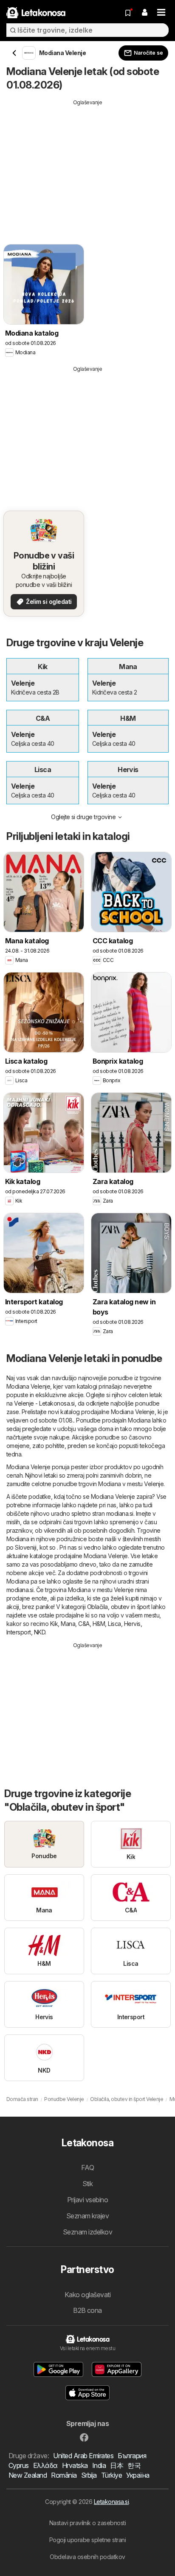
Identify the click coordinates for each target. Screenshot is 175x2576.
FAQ (87, 2168)
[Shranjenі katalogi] (128, 13)
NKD (40, 1632)
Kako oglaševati (87, 2295)
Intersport (19, 1632)
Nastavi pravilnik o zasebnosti (88, 2523)
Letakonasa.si (111, 2502)
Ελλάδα (45, 2465)
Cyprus (19, 2465)
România (64, 2475)
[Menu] (161, 13)
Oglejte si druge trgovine (83, 817)
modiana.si (120, 1513)
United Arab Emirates (83, 2456)
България (132, 2456)
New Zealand (28, 2475)
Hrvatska (75, 2465)
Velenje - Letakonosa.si (44, 1403)
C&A (84, 1624)
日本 (117, 2465)
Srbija (89, 2475)
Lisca (114, 1624)
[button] (144, 13)
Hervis (132, 1624)
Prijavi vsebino (87, 2200)
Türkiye (111, 2475)
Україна (138, 2475)
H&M (99, 1624)
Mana (68, 1624)
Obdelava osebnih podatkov (87, 2557)
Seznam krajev (87, 2216)
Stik (88, 2184)
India (99, 2465)
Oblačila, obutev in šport (119, 1607)
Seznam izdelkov (87, 2232)
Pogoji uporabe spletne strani (87, 2540)
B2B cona (87, 2310)
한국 (134, 2465)
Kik (54, 1624)
